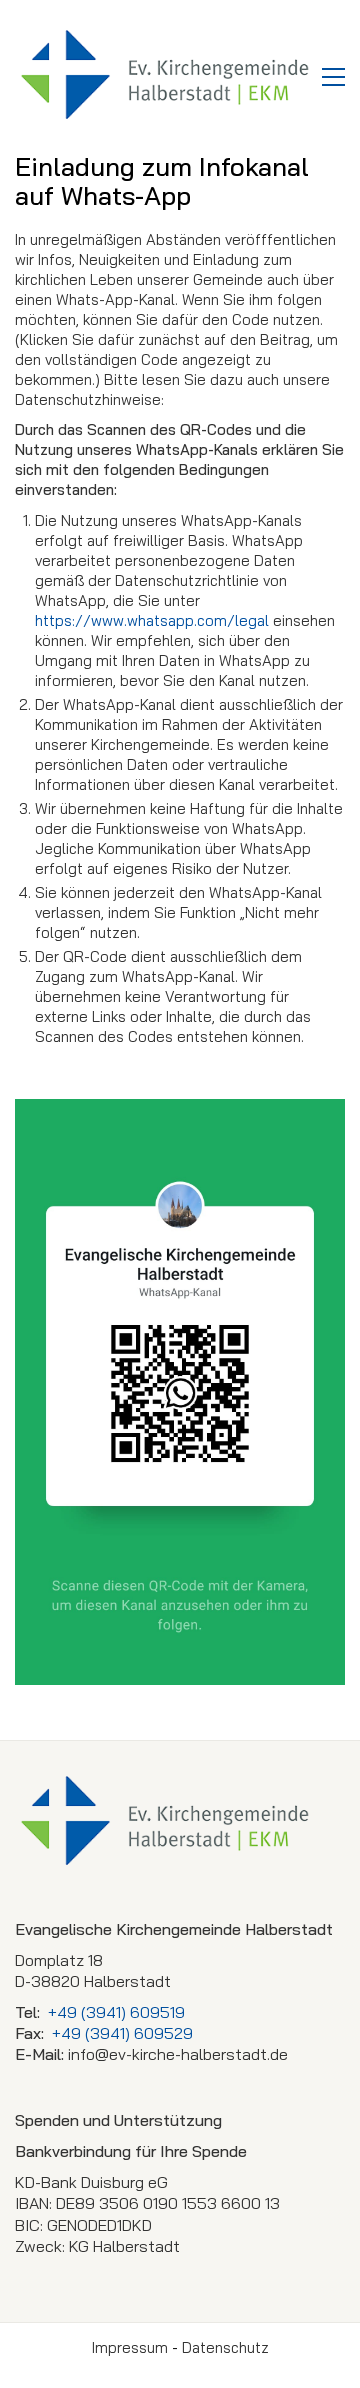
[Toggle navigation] (333, 77)
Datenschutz (225, 2347)
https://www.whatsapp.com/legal (152, 620)
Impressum (130, 2347)
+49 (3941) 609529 (122, 2033)
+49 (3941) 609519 (116, 2012)
